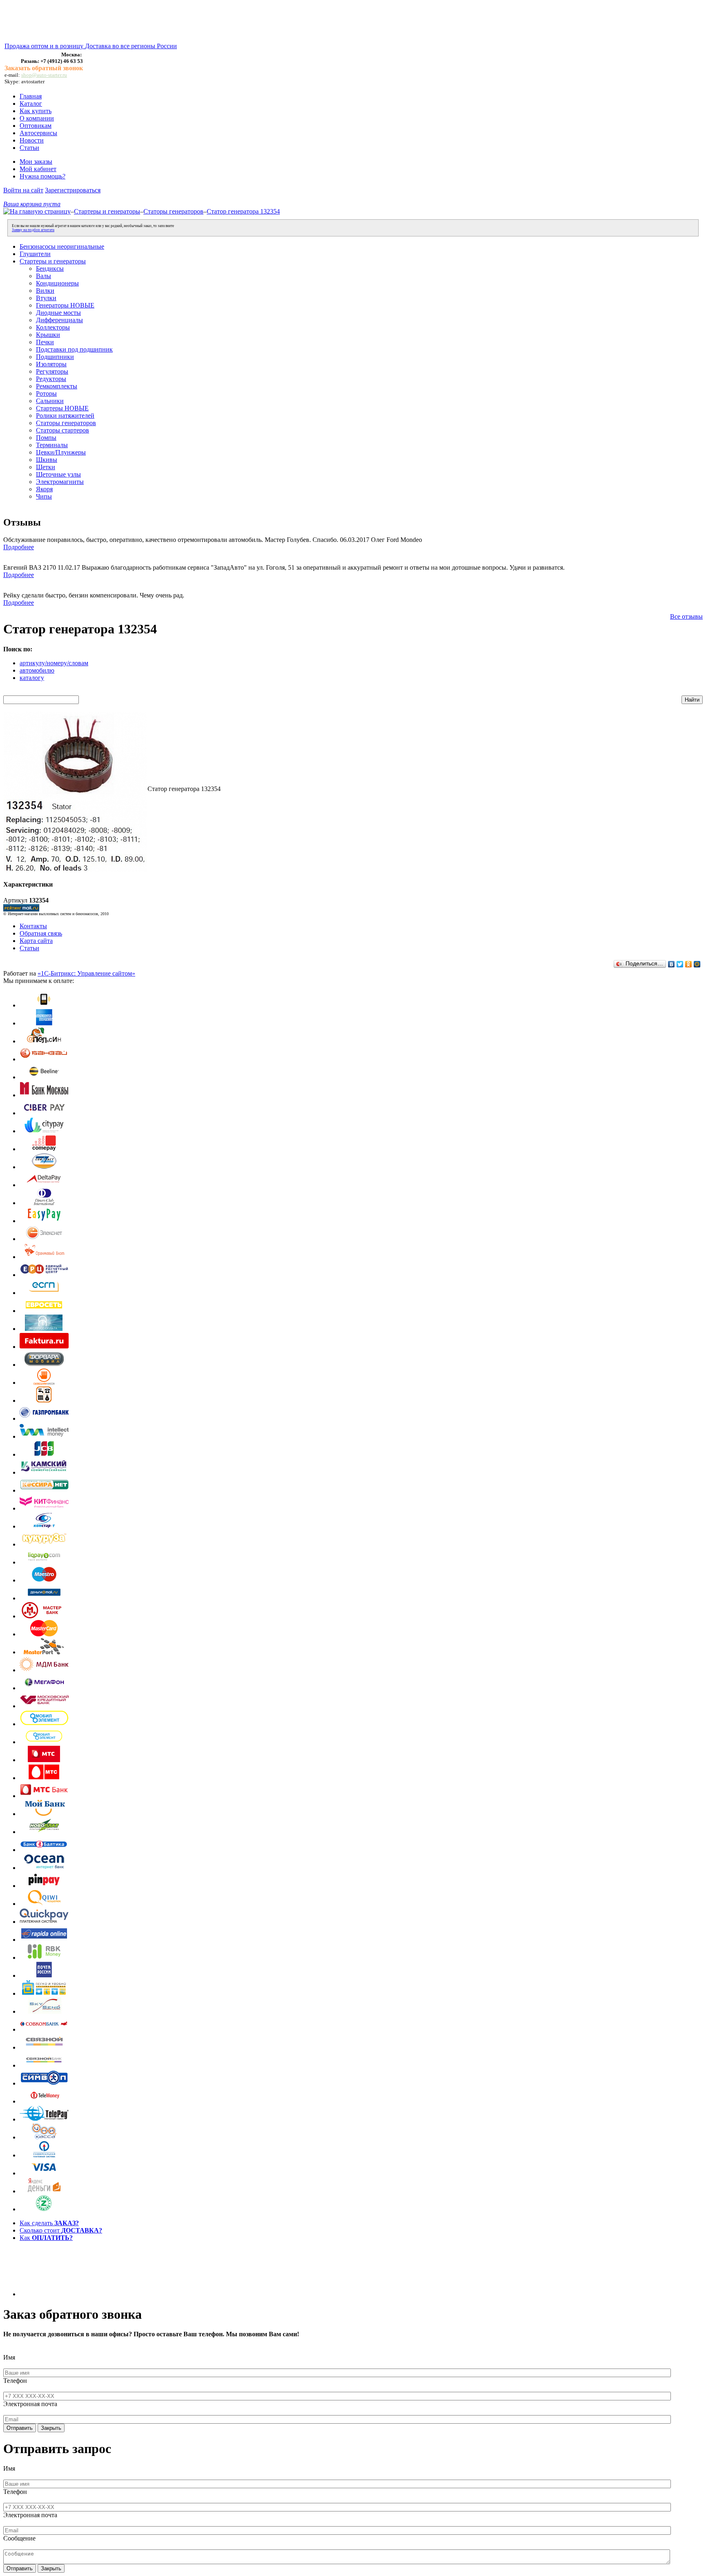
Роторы (46, 393)
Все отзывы (686, 616)
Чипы (44, 496)
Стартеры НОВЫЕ (62, 408)
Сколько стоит (61, 2230)
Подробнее (19, 547)
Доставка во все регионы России (131, 46)
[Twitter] (680, 964)
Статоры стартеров (63, 430)
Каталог (31, 104)
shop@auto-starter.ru (44, 75)
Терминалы (52, 445)
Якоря (44, 489)
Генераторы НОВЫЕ (65, 305)
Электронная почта (30, 2404)
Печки (45, 342)
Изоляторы (51, 364)
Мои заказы (36, 162)
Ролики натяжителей (65, 416)
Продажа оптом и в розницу (45, 46)
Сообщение (19, 2538)
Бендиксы (50, 269)
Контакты (33, 926)
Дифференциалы (59, 320)
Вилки (45, 291)
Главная (31, 96)
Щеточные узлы (58, 474)
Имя (9, 2357)
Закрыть (51, 2428)
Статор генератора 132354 (243, 211)
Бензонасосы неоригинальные (62, 246)
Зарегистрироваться (73, 190)
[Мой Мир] (697, 964)
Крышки (48, 335)
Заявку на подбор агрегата (33, 230)
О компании (37, 118)
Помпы (46, 438)
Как (46, 2238)
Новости (32, 140)
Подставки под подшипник (74, 349)
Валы (44, 276)
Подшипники (55, 357)
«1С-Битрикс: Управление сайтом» (86, 973)
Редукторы (51, 379)
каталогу (32, 678)
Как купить (36, 111)
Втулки (46, 298)
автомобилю (37, 670)
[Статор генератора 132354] (75, 870)
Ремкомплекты (57, 386)
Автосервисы (38, 133)
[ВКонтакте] (671, 964)
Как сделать (49, 2223)
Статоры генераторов (173, 211)
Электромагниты (60, 482)
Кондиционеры (57, 283)
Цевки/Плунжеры (61, 452)
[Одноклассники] (689, 964)
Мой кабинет (38, 169)
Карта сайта (36, 941)
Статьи (29, 148)
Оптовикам (36, 126)
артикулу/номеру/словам (54, 663)
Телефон (15, 2381)
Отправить (20, 2428)
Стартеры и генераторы (107, 211)
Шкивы (47, 460)
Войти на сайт (23, 190)
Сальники (50, 401)
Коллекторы (53, 327)
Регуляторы (52, 371)
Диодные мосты (58, 313)
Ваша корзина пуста (32, 204)
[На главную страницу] (37, 211)
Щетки (46, 467)
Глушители (35, 254)
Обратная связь (41, 933)
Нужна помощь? (42, 176)
